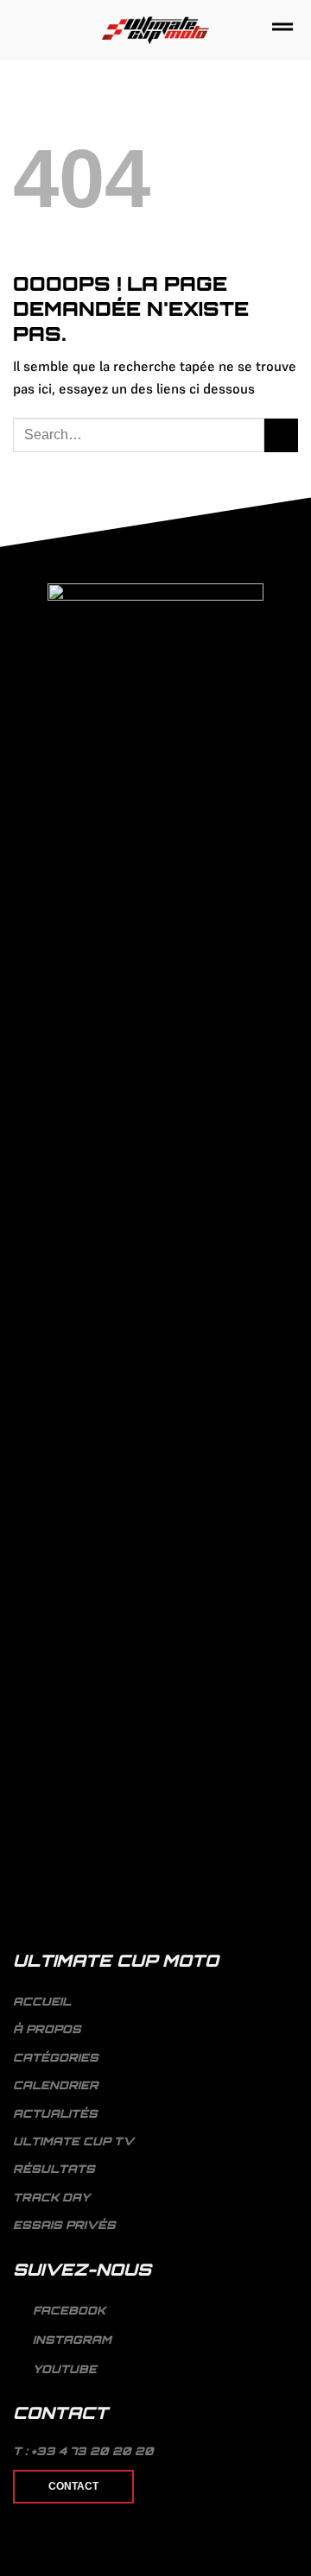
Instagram (70, 2340)
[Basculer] (291, 2057)
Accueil (42, 2001)
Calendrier (56, 2085)
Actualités (55, 2113)
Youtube (63, 2369)
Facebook (67, 2311)
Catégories (56, 2057)
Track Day (51, 2197)
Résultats (54, 2169)
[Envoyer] (281, 435)
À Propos (47, 2029)
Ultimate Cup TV (73, 2141)
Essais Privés (64, 2225)
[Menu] (282, 30)
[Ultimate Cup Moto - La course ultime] (156, 31)
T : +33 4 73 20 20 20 (83, 2451)
